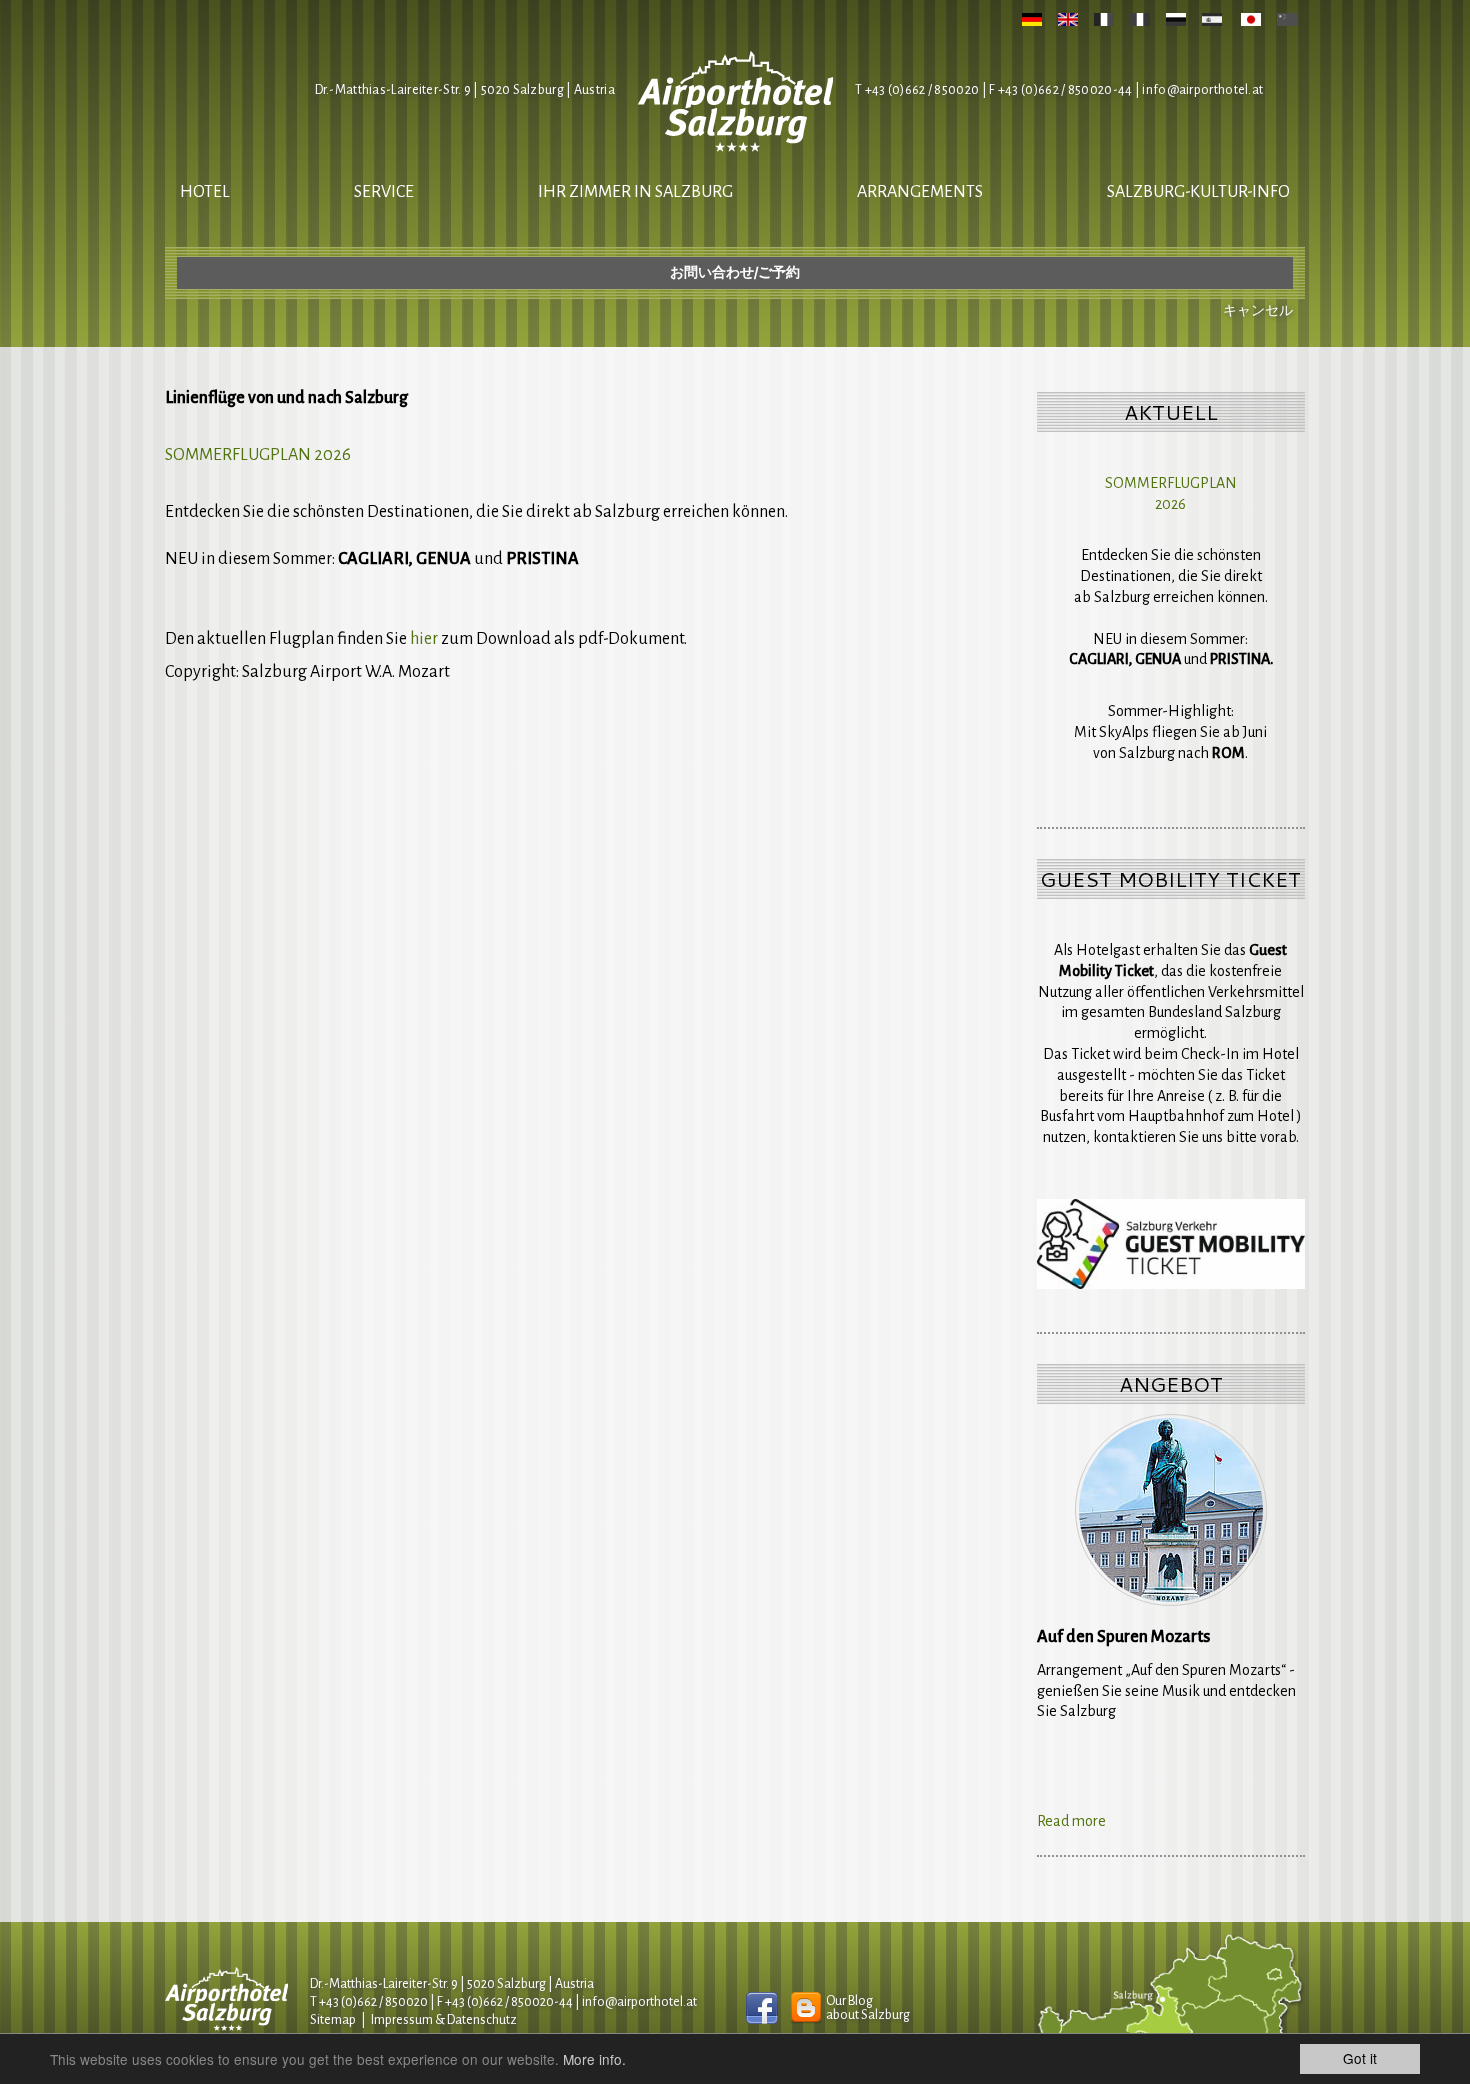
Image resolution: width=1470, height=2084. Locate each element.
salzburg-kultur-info (1198, 192)
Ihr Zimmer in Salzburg (635, 192)
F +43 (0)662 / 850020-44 (505, 2002)
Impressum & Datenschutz (444, 2020)
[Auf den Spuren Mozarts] (1171, 1510)
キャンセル (1258, 311)
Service (384, 192)
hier (424, 639)
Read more (1071, 1821)
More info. (594, 2059)
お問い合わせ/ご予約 (735, 273)
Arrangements (920, 192)
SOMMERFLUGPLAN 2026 (258, 455)
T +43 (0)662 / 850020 (917, 90)
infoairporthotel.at (1202, 90)
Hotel (205, 192)
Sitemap (333, 2020)
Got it (1360, 2058)
